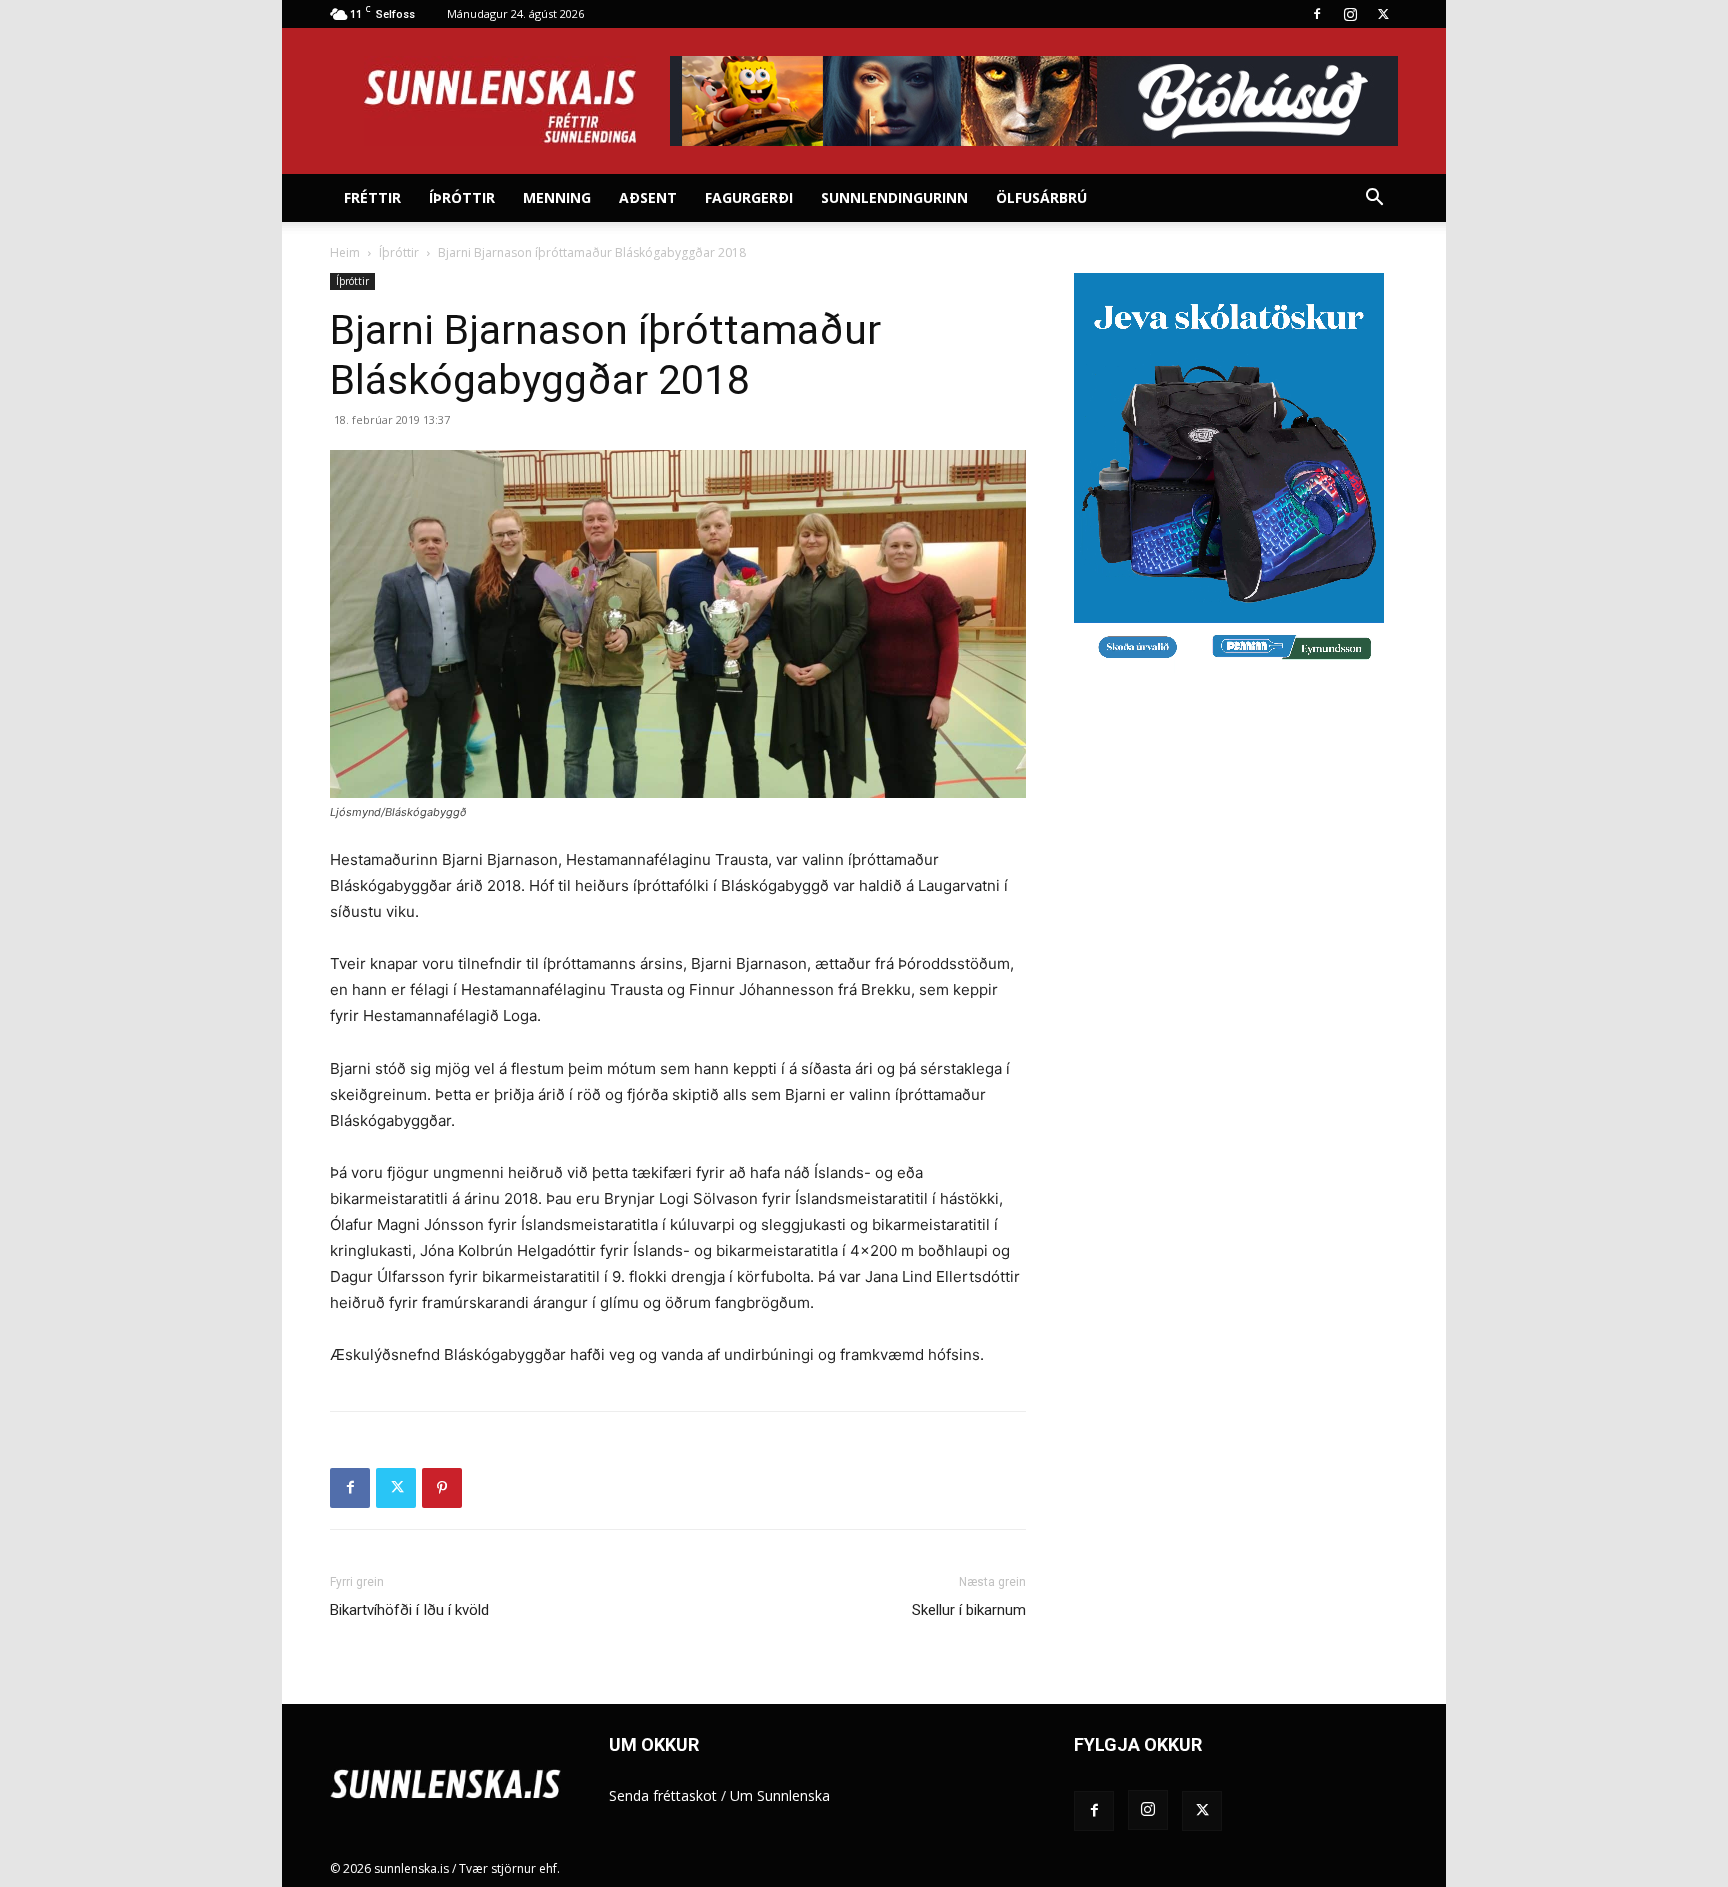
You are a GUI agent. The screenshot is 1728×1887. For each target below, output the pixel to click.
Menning (557, 197)
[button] (1374, 199)
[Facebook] (1317, 14)
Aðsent (648, 197)
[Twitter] (1383, 14)
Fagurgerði (749, 197)
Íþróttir (462, 197)
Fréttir (372, 197)
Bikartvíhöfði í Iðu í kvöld (409, 1610)
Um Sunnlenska (780, 1795)
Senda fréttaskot (663, 1795)
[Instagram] (1350, 14)
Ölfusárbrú (1041, 197)
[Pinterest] (442, 1488)
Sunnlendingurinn (894, 197)
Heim (345, 252)
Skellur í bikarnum (969, 1610)
